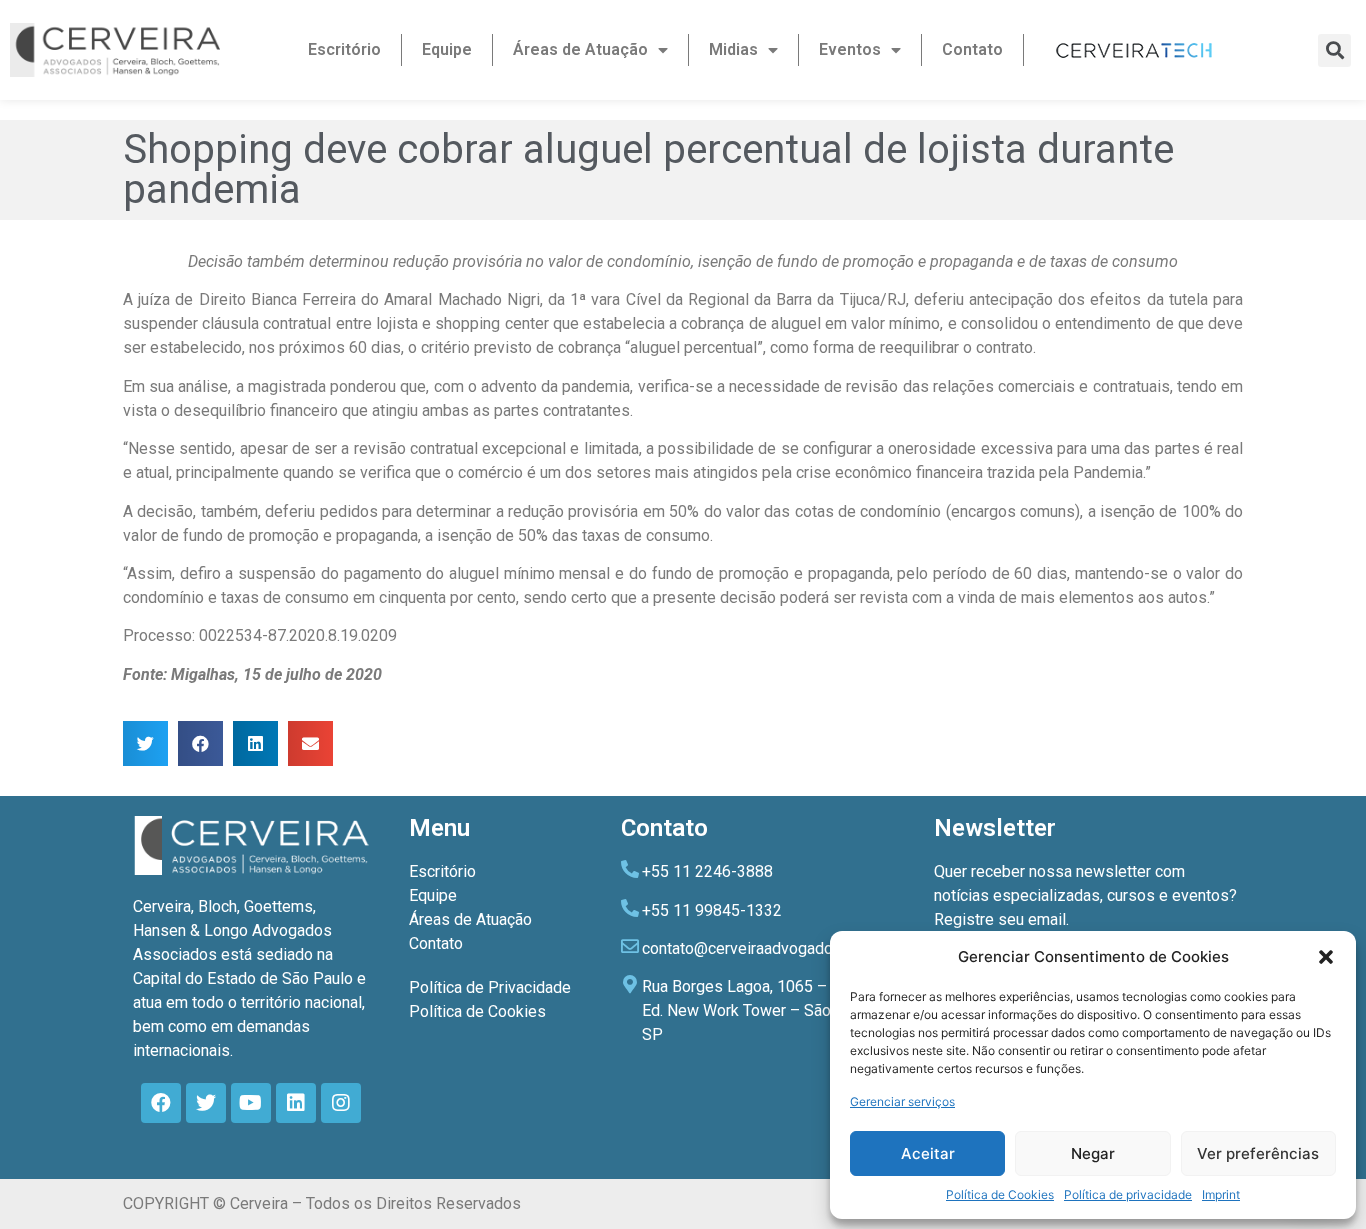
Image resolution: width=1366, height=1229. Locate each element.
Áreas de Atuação (580, 49)
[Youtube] (251, 1103)
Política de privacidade (1128, 1194)
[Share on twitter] (145, 743)
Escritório (344, 49)
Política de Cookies (1000, 1194)
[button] (1326, 957)
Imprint (1221, 1194)
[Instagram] (341, 1103)
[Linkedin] (296, 1103)
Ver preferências (1258, 1153)
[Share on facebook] (200, 743)
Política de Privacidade (490, 987)
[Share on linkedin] (255, 743)
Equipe (447, 49)
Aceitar (928, 1153)
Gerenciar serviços (902, 1101)
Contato (972, 49)
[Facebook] (161, 1103)
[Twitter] (206, 1103)
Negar (1093, 1153)
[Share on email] (310, 743)
